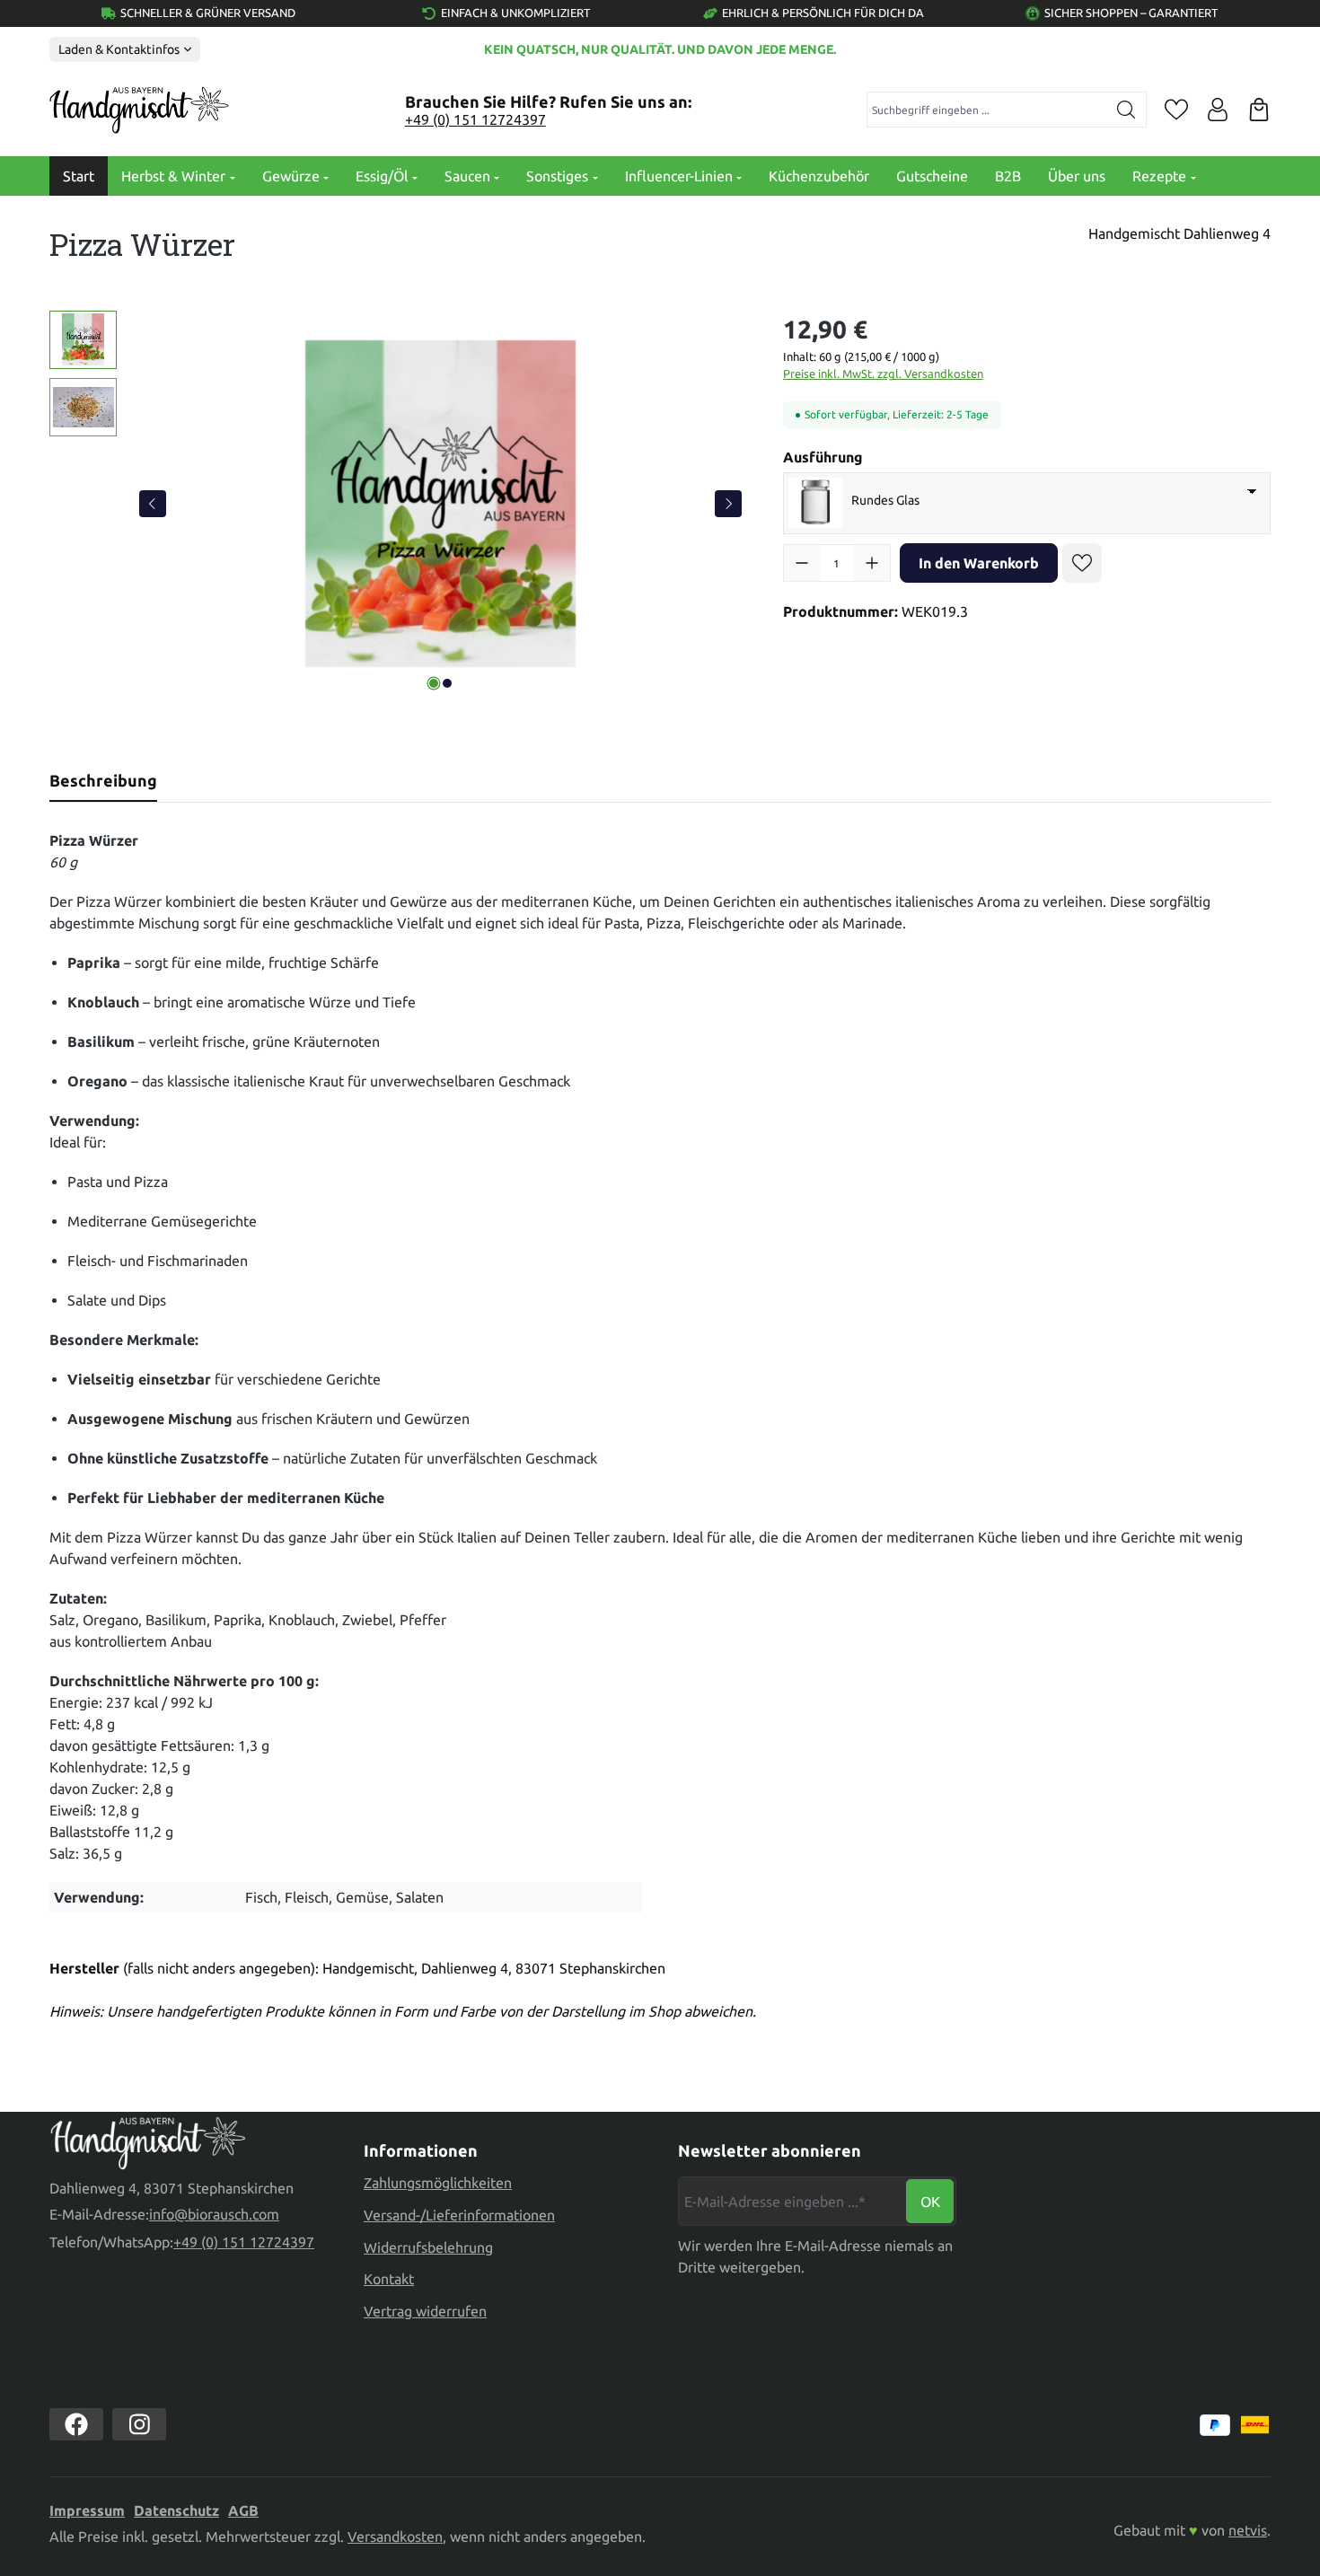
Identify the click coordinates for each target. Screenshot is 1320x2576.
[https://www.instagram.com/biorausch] (139, 2424)
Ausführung (823, 457)
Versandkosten (395, 2536)
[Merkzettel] (1176, 110)
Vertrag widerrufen (425, 2311)
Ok (930, 2202)
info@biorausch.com (214, 2214)
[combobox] (987, 110)
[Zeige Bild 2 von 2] (447, 683)
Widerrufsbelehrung (428, 2247)
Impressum (87, 2510)
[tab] (103, 781)
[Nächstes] (728, 504)
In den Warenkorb (979, 563)
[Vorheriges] (153, 504)
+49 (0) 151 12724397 (475, 119)
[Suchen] (1126, 110)
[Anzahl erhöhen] (872, 563)
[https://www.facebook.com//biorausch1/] (76, 2424)
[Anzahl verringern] (802, 563)
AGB (243, 2510)
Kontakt (389, 2279)
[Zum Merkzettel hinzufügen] (1082, 563)
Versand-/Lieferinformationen (459, 2215)
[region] (398, 504)
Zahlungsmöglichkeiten (438, 2183)
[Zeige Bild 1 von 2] (434, 683)
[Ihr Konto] (1218, 110)
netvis (1248, 2530)
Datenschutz (176, 2510)
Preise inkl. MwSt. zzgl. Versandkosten (883, 374)
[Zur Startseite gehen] (139, 110)
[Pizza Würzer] (441, 504)
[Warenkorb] (1259, 110)
